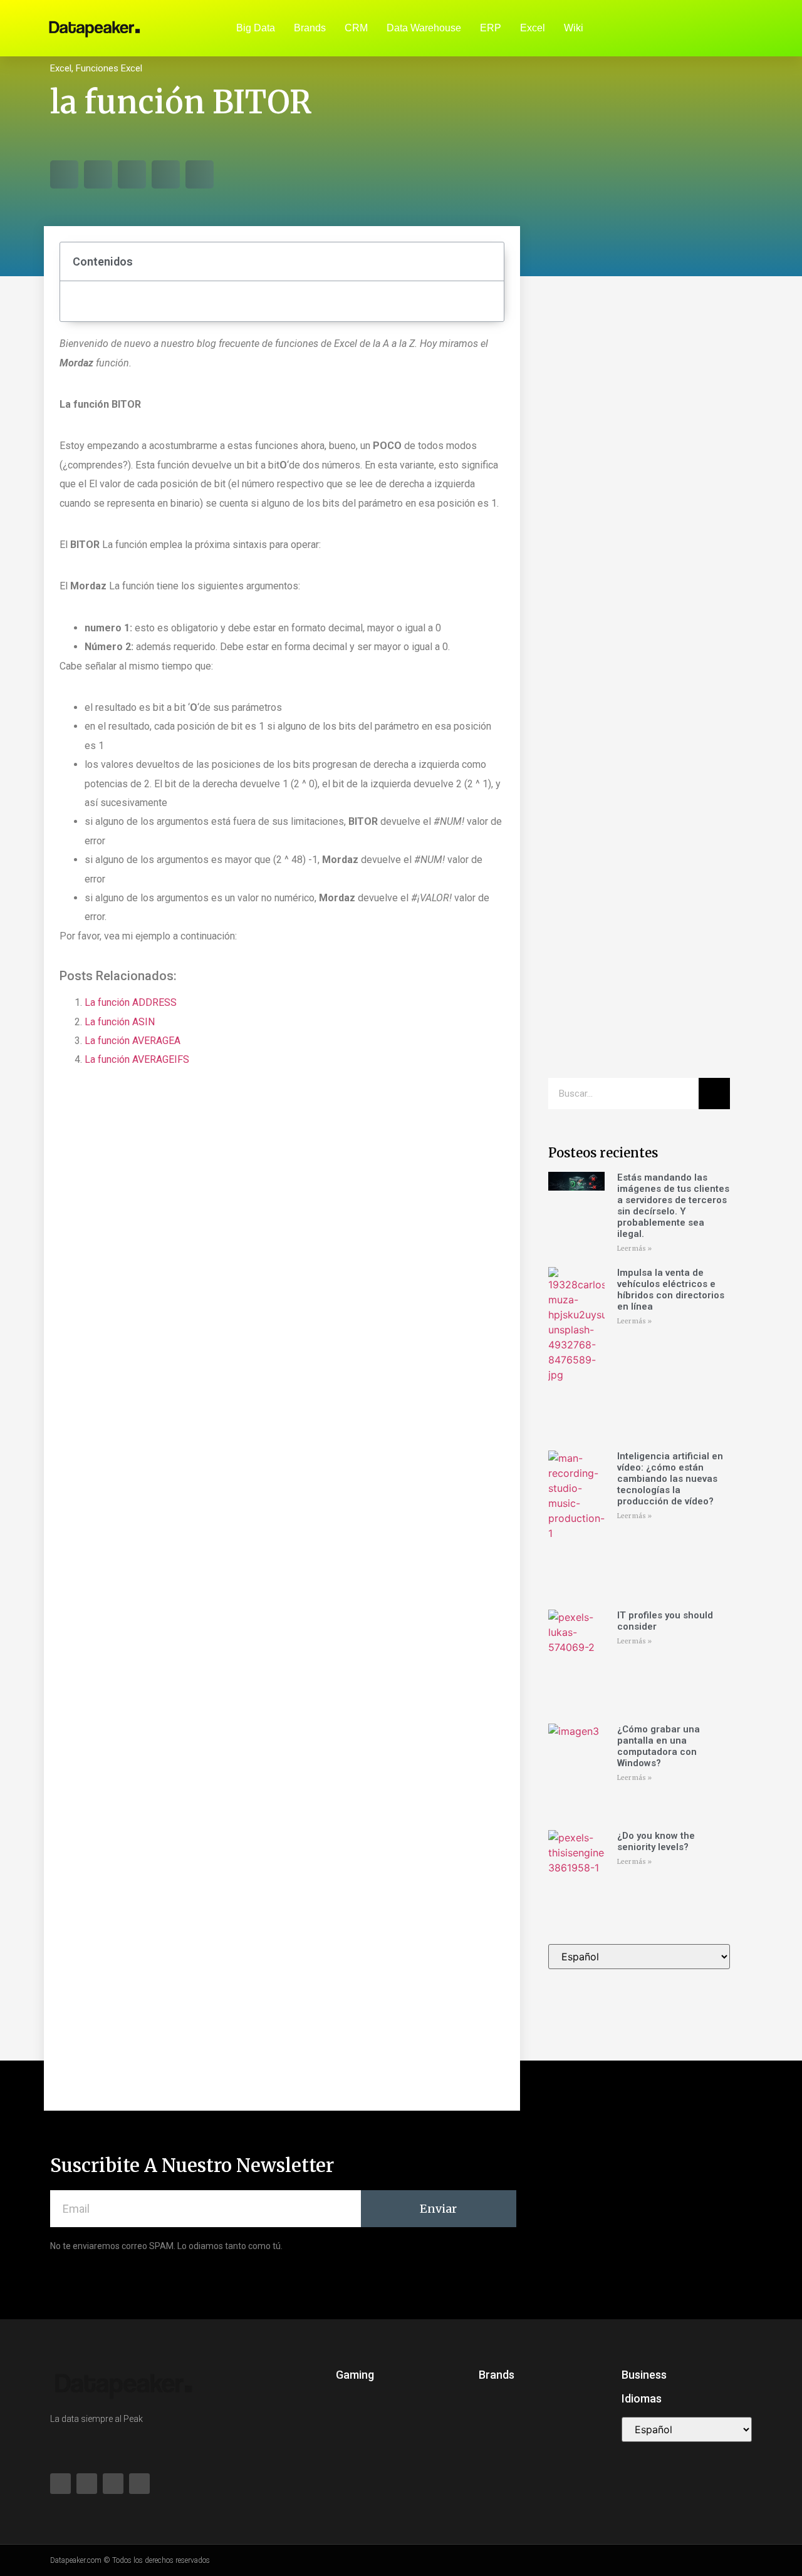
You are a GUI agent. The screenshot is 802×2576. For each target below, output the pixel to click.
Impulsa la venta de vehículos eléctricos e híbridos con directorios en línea (671, 1290)
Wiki (574, 28)
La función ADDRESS (131, 1002)
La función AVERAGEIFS (137, 1059)
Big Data (256, 28)
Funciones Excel (109, 68)
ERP (491, 28)
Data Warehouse (424, 28)
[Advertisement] (639, 489)
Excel (533, 28)
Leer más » (634, 1249)
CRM (356, 28)
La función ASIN (120, 1022)
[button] (64, 174)
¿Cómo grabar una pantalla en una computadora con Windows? (659, 1746)
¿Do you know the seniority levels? (656, 1841)
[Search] (714, 1094)
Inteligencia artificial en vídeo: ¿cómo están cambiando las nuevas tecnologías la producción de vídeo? (670, 1479)
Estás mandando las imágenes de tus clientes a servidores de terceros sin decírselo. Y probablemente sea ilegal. (673, 1206)
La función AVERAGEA (133, 1041)
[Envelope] (721, 28)
